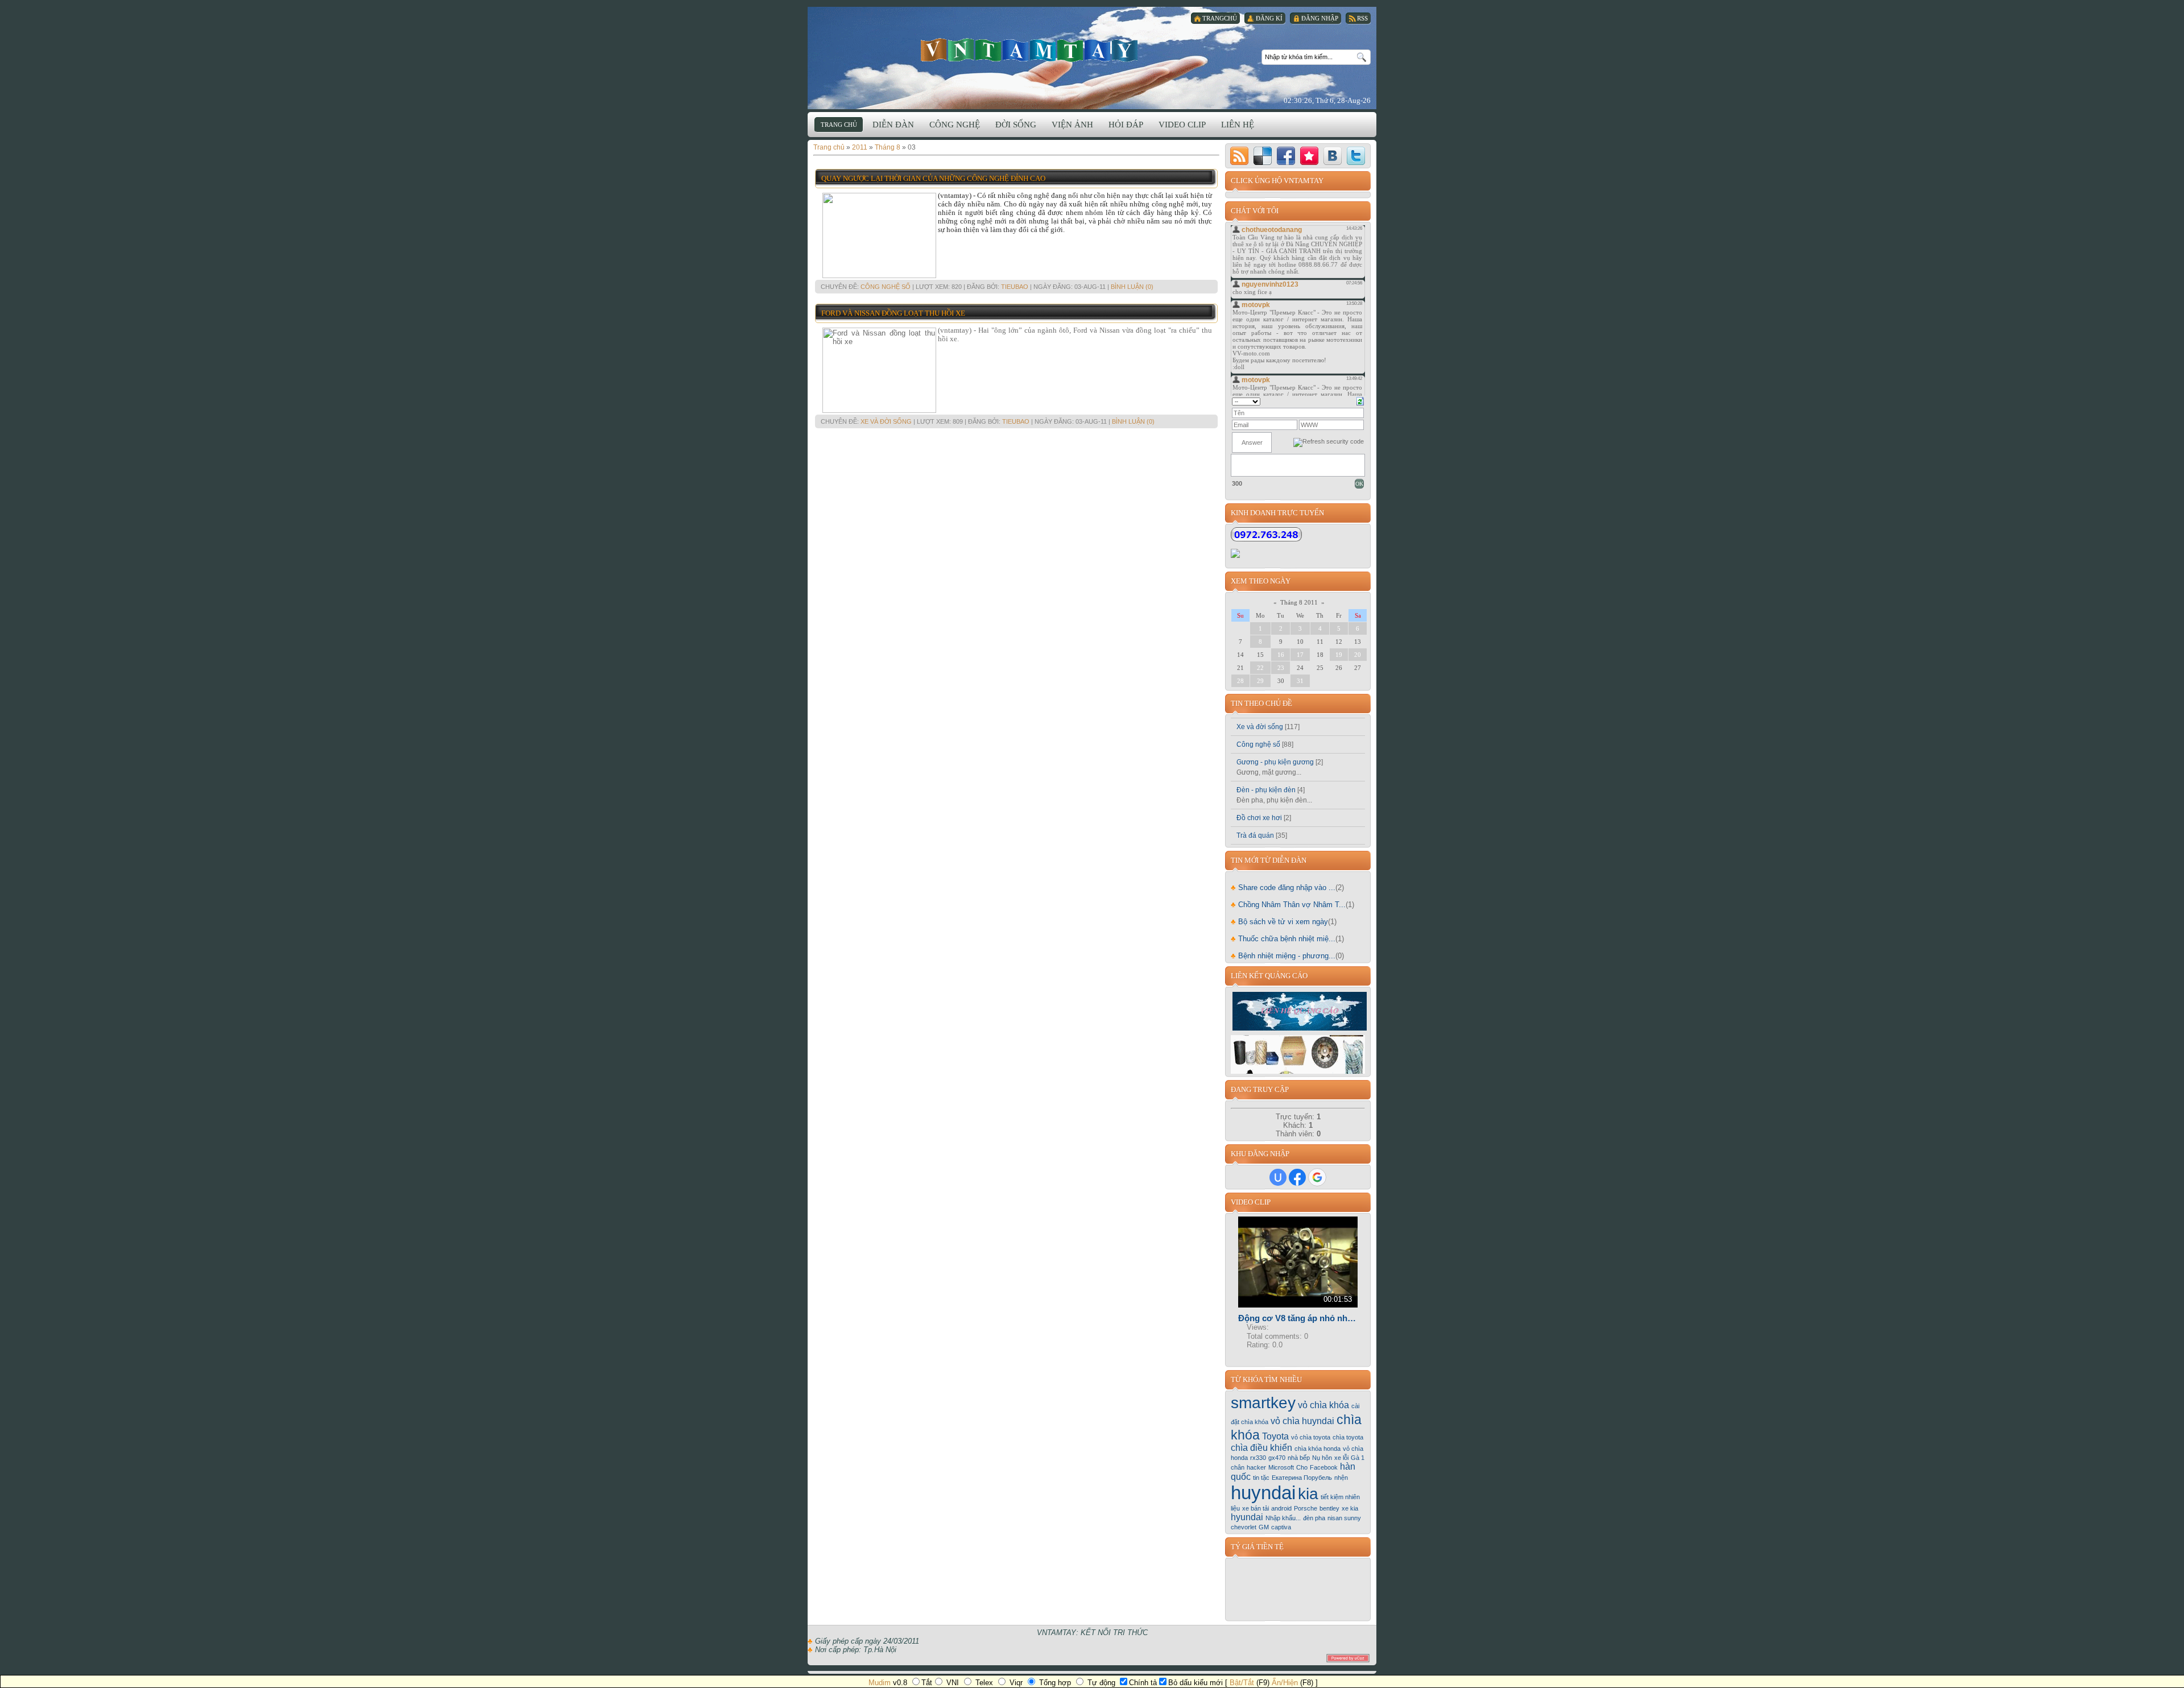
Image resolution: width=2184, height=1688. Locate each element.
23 (1281, 668)
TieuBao (1015, 287)
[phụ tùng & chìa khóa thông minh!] (1298, 1071)
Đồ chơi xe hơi (1259, 818)
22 (1260, 668)
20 (1358, 655)
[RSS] (1239, 156)
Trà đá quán (1255, 835)
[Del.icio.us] (1263, 156)
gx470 (1277, 1458)
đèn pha (1314, 1518)
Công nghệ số (886, 287)
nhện (1341, 1478)
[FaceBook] (1286, 156)
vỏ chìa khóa (1323, 1405)
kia (1308, 1494)
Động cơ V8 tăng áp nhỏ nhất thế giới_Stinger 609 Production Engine (1298, 1318)
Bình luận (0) (1132, 287)
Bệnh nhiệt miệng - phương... (1283, 956)
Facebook (1324, 1467)
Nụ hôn (1322, 1458)
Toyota (1275, 1436)
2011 (860, 147)
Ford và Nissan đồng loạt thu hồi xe (893, 313)
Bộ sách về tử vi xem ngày (1279, 922)
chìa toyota (1348, 1437)
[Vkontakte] (1333, 156)
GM (1264, 1527)
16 (1281, 655)
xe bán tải (1256, 1508)
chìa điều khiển (1261, 1448)
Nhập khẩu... (1283, 1518)
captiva (1281, 1527)
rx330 (1258, 1458)
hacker (1256, 1467)
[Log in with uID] (1278, 1177)
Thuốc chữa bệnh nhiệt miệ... (1283, 939)
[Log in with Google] (1317, 1177)
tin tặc (1261, 1478)
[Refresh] (1360, 400)
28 (1240, 681)
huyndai (1263, 1493)
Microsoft (1281, 1467)
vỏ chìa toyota (1311, 1437)
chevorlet (1244, 1527)
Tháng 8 (888, 147)
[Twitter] (1356, 156)
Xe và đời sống (886, 421)
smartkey (1263, 1403)
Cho (1302, 1467)
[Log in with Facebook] (1297, 1177)
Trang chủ (829, 147)
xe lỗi (1341, 1458)
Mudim (880, 1683)
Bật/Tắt (1242, 1683)
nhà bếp (1299, 1458)
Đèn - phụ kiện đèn (1266, 790)
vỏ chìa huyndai (1302, 1421)
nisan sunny (1344, 1518)
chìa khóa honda (1318, 1449)
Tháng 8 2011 (1299, 602)
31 (1300, 681)
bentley (1329, 1508)
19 (1339, 655)
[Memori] (1309, 156)
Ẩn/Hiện (1285, 1683)
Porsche (1306, 1508)
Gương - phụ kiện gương (1275, 762)
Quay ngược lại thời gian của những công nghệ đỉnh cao (933, 178)
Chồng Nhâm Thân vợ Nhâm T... (1288, 905)
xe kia (1350, 1508)
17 (1300, 655)
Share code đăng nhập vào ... (1283, 888)
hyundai (1247, 1517)
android (1281, 1508)
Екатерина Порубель (1302, 1478)
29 (1260, 681)
